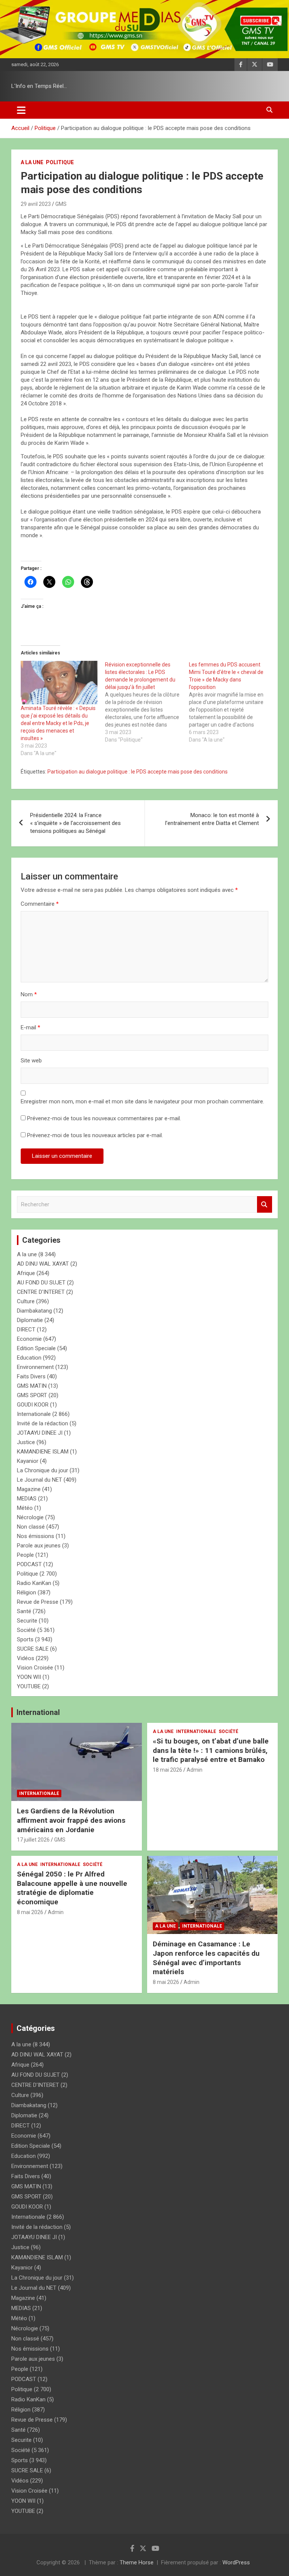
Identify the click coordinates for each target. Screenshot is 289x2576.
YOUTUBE (29, 1686)
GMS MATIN (32, 1386)
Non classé (31, 1527)
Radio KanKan (34, 1583)
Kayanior (28, 1461)
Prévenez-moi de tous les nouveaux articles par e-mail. (95, 1135)
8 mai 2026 (30, 1912)
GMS (61, 204)
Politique (60, 162)
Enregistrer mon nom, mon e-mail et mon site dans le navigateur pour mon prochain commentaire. (142, 1101)
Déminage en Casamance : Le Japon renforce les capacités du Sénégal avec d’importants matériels (206, 1958)
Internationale (34, 1414)
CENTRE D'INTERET (41, 1292)
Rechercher (265, 1205)
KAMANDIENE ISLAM (43, 1452)
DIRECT (26, 1330)
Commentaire (40, 904)
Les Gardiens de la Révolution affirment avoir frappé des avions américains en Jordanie (71, 1820)
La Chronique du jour (43, 1470)
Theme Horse (137, 2562)
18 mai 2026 (167, 1770)
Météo (25, 1508)
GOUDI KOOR (33, 1405)
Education (29, 1358)
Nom (29, 994)
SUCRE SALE (33, 1649)
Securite (27, 1621)
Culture (26, 1301)
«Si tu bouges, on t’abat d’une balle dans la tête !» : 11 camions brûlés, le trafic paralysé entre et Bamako (211, 1750)
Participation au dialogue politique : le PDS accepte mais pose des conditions (138, 772)
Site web (31, 1061)
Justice (26, 1442)
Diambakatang (34, 1311)
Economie (29, 1339)
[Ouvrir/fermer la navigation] (21, 110)
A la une (32, 162)
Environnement (35, 1367)
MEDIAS (27, 1499)
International (38, 1712)
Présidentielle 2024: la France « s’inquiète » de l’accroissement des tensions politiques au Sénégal (75, 823)
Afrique (26, 1273)
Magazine (29, 1489)
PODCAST (29, 1564)
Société (26, 1630)
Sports (25, 1639)
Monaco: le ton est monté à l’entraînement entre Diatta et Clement (212, 819)
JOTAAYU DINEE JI (40, 1433)
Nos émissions (36, 1536)
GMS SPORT (32, 1395)
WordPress (236, 2562)
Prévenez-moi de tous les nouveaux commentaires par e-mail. (104, 1118)
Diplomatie (30, 1320)
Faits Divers (31, 1376)
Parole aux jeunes (39, 1546)
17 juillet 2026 (33, 1840)
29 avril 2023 (36, 204)
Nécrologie (30, 1517)
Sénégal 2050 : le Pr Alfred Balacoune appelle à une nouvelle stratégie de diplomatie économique (72, 1888)
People (25, 1555)
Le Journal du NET (40, 1480)
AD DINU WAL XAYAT (43, 1264)
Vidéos (26, 1658)
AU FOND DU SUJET (41, 1283)
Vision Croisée (35, 1668)
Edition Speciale (36, 1348)
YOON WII (29, 1677)
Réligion (27, 1592)
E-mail (30, 1027)
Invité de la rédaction (43, 1423)
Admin (195, 1770)
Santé (24, 1611)
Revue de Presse (38, 1602)
